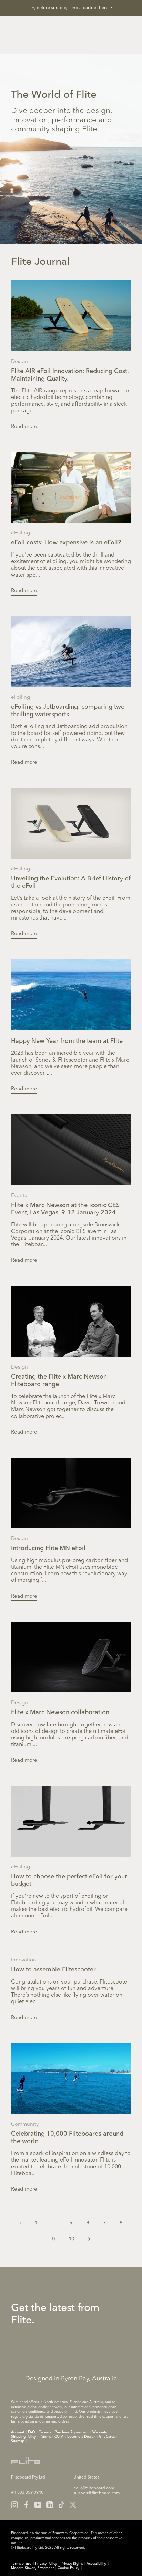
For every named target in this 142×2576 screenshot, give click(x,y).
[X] (73, 2505)
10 (72, 2238)
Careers (45, 2432)
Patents (45, 2437)
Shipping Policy (23, 2437)
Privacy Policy (46, 2564)
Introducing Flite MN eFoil (48, 1548)
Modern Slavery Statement (32, 2568)
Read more (24, 427)
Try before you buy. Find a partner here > (71, 8)
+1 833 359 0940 (27, 2493)
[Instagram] (14, 2505)
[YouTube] (38, 2505)
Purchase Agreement (72, 2432)
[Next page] (89, 2239)
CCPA (59, 2437)
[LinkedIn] (50, 2505)
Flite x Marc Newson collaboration (60, 1712)
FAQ (31, 2432)
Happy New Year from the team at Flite (67, 1041)
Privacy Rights (72, 2564)
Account (18, 2432)
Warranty (100, 2432)
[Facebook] (26, 2505)
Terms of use (21, 2564)
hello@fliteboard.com (94, 2488)
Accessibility (96, 2564)
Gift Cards (107, 2437)
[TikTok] (61, 2505)
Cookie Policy (68, 2568)
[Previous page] (20, 2223)
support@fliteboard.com (97, 2493)
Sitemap (18, 2441)
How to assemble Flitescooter (53, 1970)
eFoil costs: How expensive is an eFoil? (66, 543)
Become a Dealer (81, 2437)
